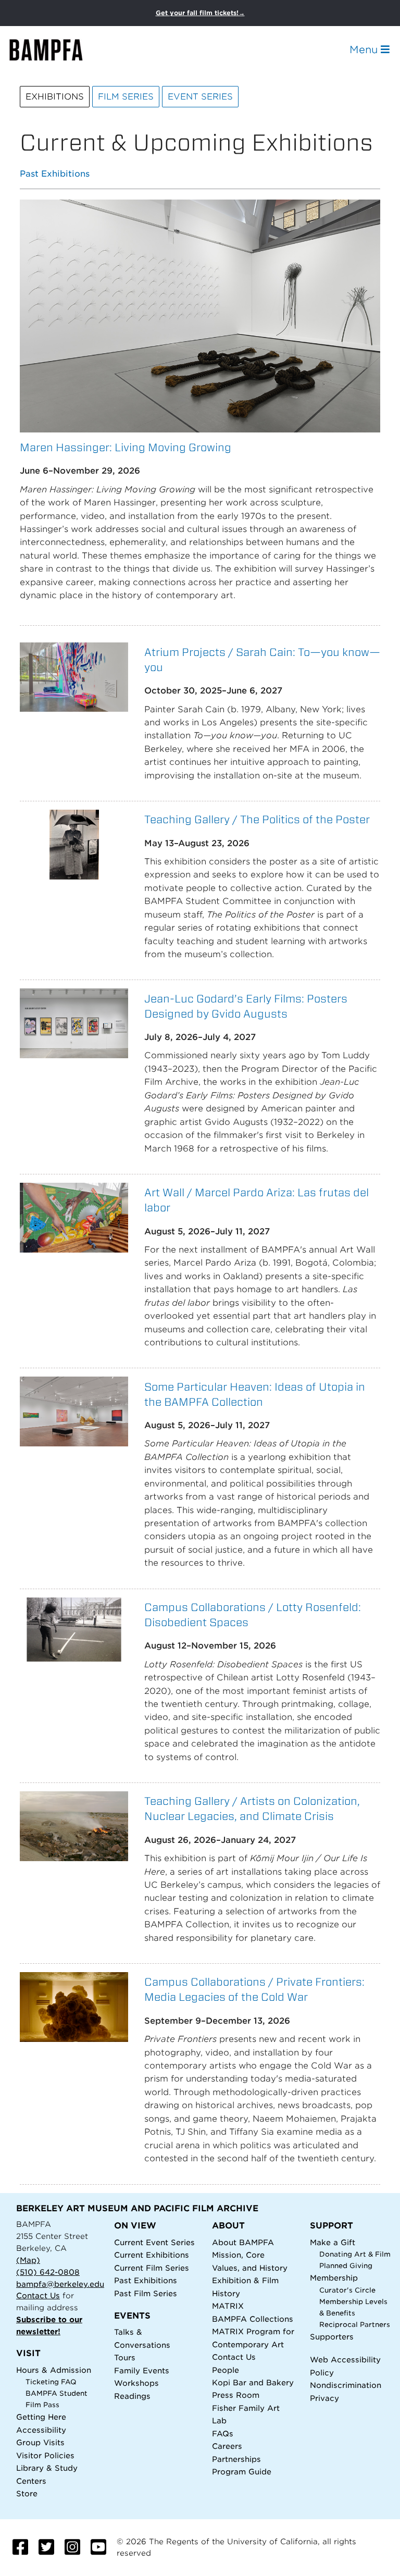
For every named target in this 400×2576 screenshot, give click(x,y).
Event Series (200, 97)
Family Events (142, 2370)
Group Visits (40, 2442)
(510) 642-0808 (48, 2272)
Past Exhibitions (55, 174)
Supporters (332, 2337)
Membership (334, 2278)
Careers (227, 2446)
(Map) (28, 2260)
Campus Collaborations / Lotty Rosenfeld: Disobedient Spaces (253, 1615)
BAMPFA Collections (253, 2319)
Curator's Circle (347, 2290)
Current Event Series (154, 2242)
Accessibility (41, 2430)
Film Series (126, 97)
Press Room (236, 2395)
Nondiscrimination (346, 2385)
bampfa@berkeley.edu (60, 2284)
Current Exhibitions (152, 2255)
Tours (125, 2357)
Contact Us (38, 2295)
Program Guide (242, 2472)
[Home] (55, 50)
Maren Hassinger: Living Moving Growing (126, 447)
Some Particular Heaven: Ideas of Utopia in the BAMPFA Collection (255, 1394)
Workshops (136, 2383)
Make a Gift (333, 2242)
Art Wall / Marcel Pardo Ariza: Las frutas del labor (257, 1200)
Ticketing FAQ (51, 2382)
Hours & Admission (54, 2370)
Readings (132, 2396)
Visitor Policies (45, 2455)
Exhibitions (55, 97)
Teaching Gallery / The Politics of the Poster (257, 819)
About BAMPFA (243, 2242)
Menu (365, 49)
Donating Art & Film (355, 2254)
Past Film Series (146, 2293)
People (226, 2370)
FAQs (223, 2433)
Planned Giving (346, 2266)
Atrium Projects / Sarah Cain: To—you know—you (262, 660)
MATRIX (228, 2306)
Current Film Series (152, 2268)
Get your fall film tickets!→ (200, 13)
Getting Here (41, 2417)
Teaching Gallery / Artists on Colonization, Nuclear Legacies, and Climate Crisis (252, 1809)
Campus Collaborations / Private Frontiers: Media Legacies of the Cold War (254, 1989)
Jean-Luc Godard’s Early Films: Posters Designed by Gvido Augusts (246, 1006)
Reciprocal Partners (355, 2325)
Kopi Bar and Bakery (253, 2382)
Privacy (324, 2398)
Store (27, 2493)
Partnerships (236, 2459)
